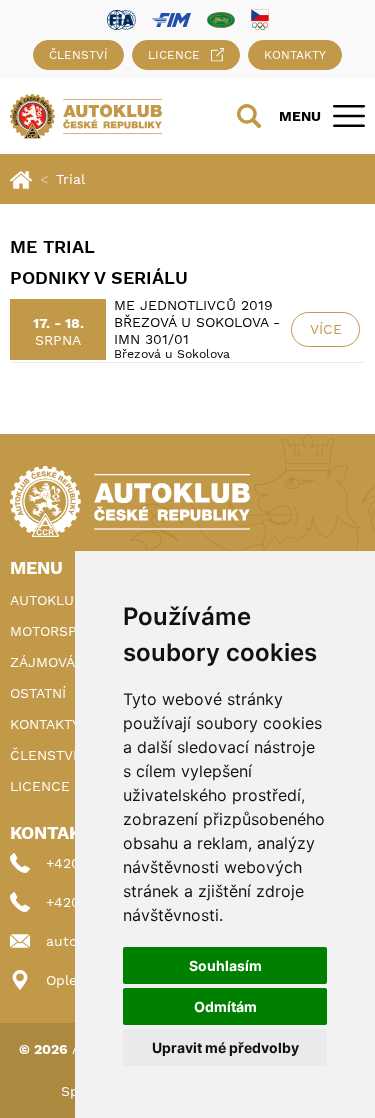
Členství (78, 55)
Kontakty (295, 55)
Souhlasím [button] (225, 965)
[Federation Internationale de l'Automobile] (121, 18)
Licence (174, 55)
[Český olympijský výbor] (260, 19)
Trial (70, 179)
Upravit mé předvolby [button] (225, 1047)
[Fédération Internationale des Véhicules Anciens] (221, 18)
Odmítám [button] (225, 1006)
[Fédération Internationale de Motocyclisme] (171, 18)
